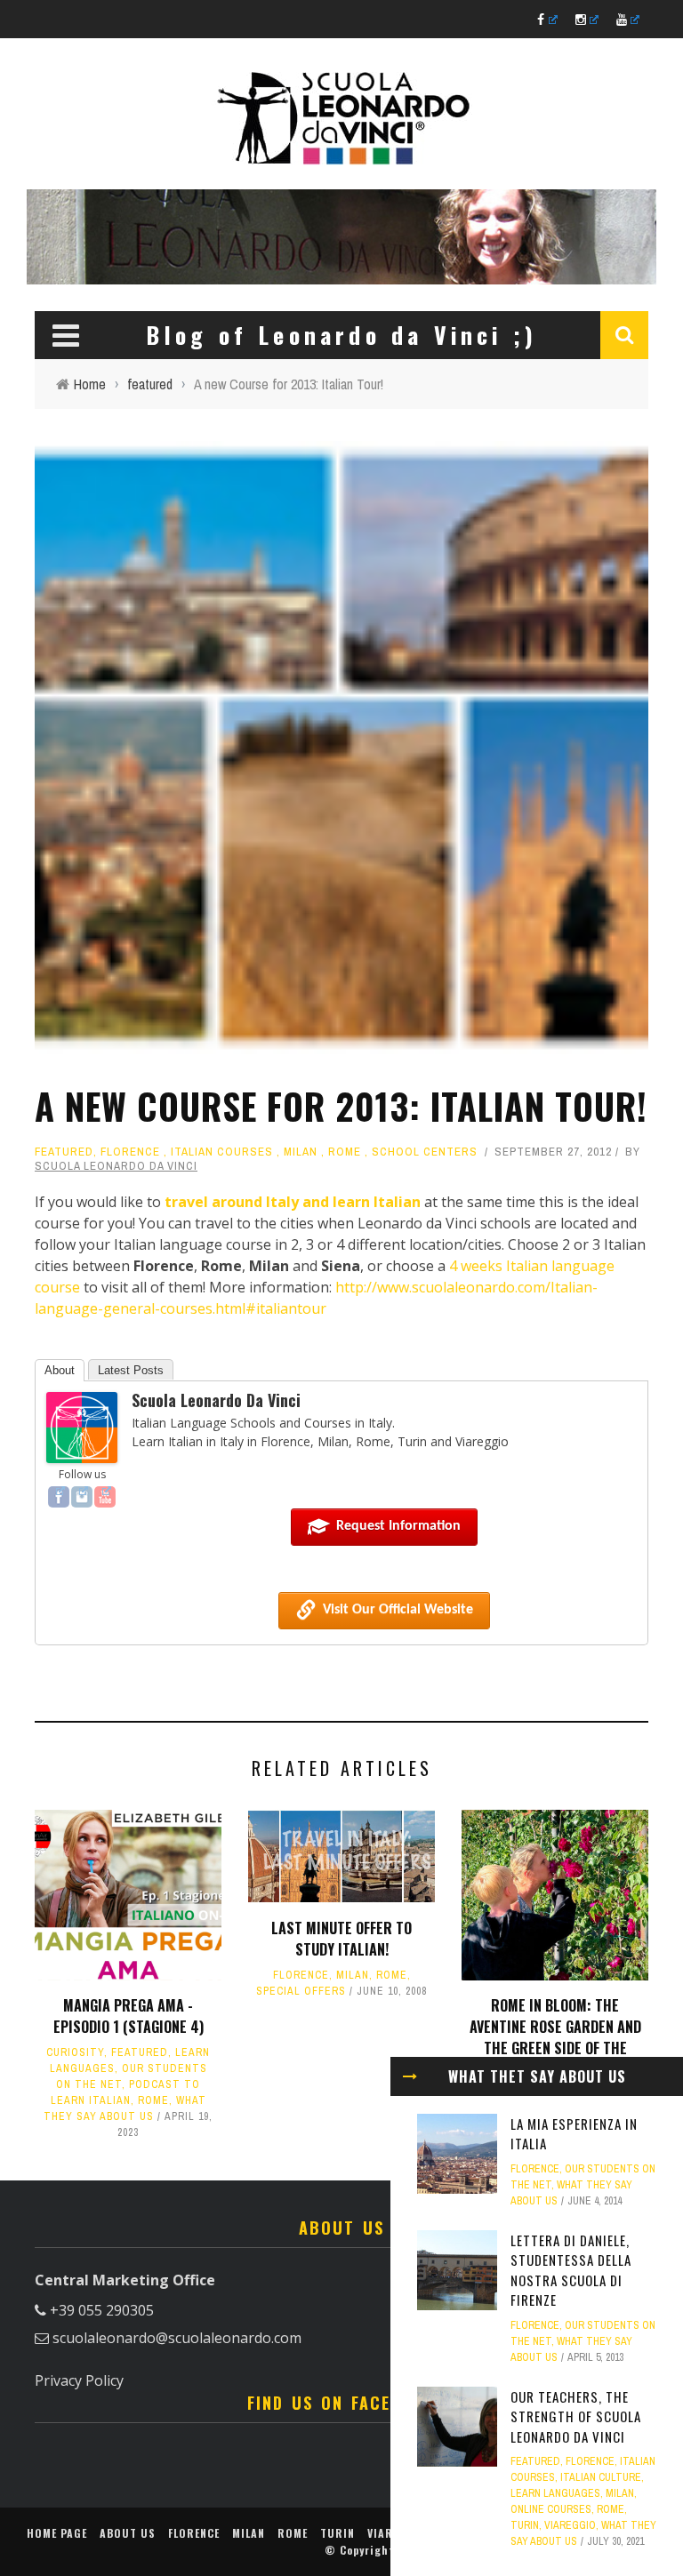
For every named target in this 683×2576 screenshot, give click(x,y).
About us (128, 2533)
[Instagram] (82, 1497)
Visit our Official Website (398, 1610)
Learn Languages (555, 2493)
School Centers (425, 1152)
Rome (345, 1152)
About (60, 1370)
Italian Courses (222, 1152)
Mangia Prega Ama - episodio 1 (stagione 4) (129, 2016)
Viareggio (570, 2525)
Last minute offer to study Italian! (341, 1939)
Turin (525, 2525)
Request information (398, 1526)
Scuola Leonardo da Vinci (116, 1166)
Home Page (57, 2533)
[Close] (410, 2076)
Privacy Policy (79, 2380)
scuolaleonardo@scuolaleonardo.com (177, 2338)
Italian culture (601, 2477)
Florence (130, 1152)
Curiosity (75, 2052)
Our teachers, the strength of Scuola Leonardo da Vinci (576, 2416)
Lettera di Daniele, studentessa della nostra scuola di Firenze (571, 2270)
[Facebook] (59, 1497)
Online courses (551, 2509)
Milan (301, 1152)
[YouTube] (105, 1497)
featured (64, 1152)
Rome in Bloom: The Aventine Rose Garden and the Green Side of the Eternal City (555, 2037)
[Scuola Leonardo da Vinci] (82, 1426)
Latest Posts (131, 1370)
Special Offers (301, 1991)
